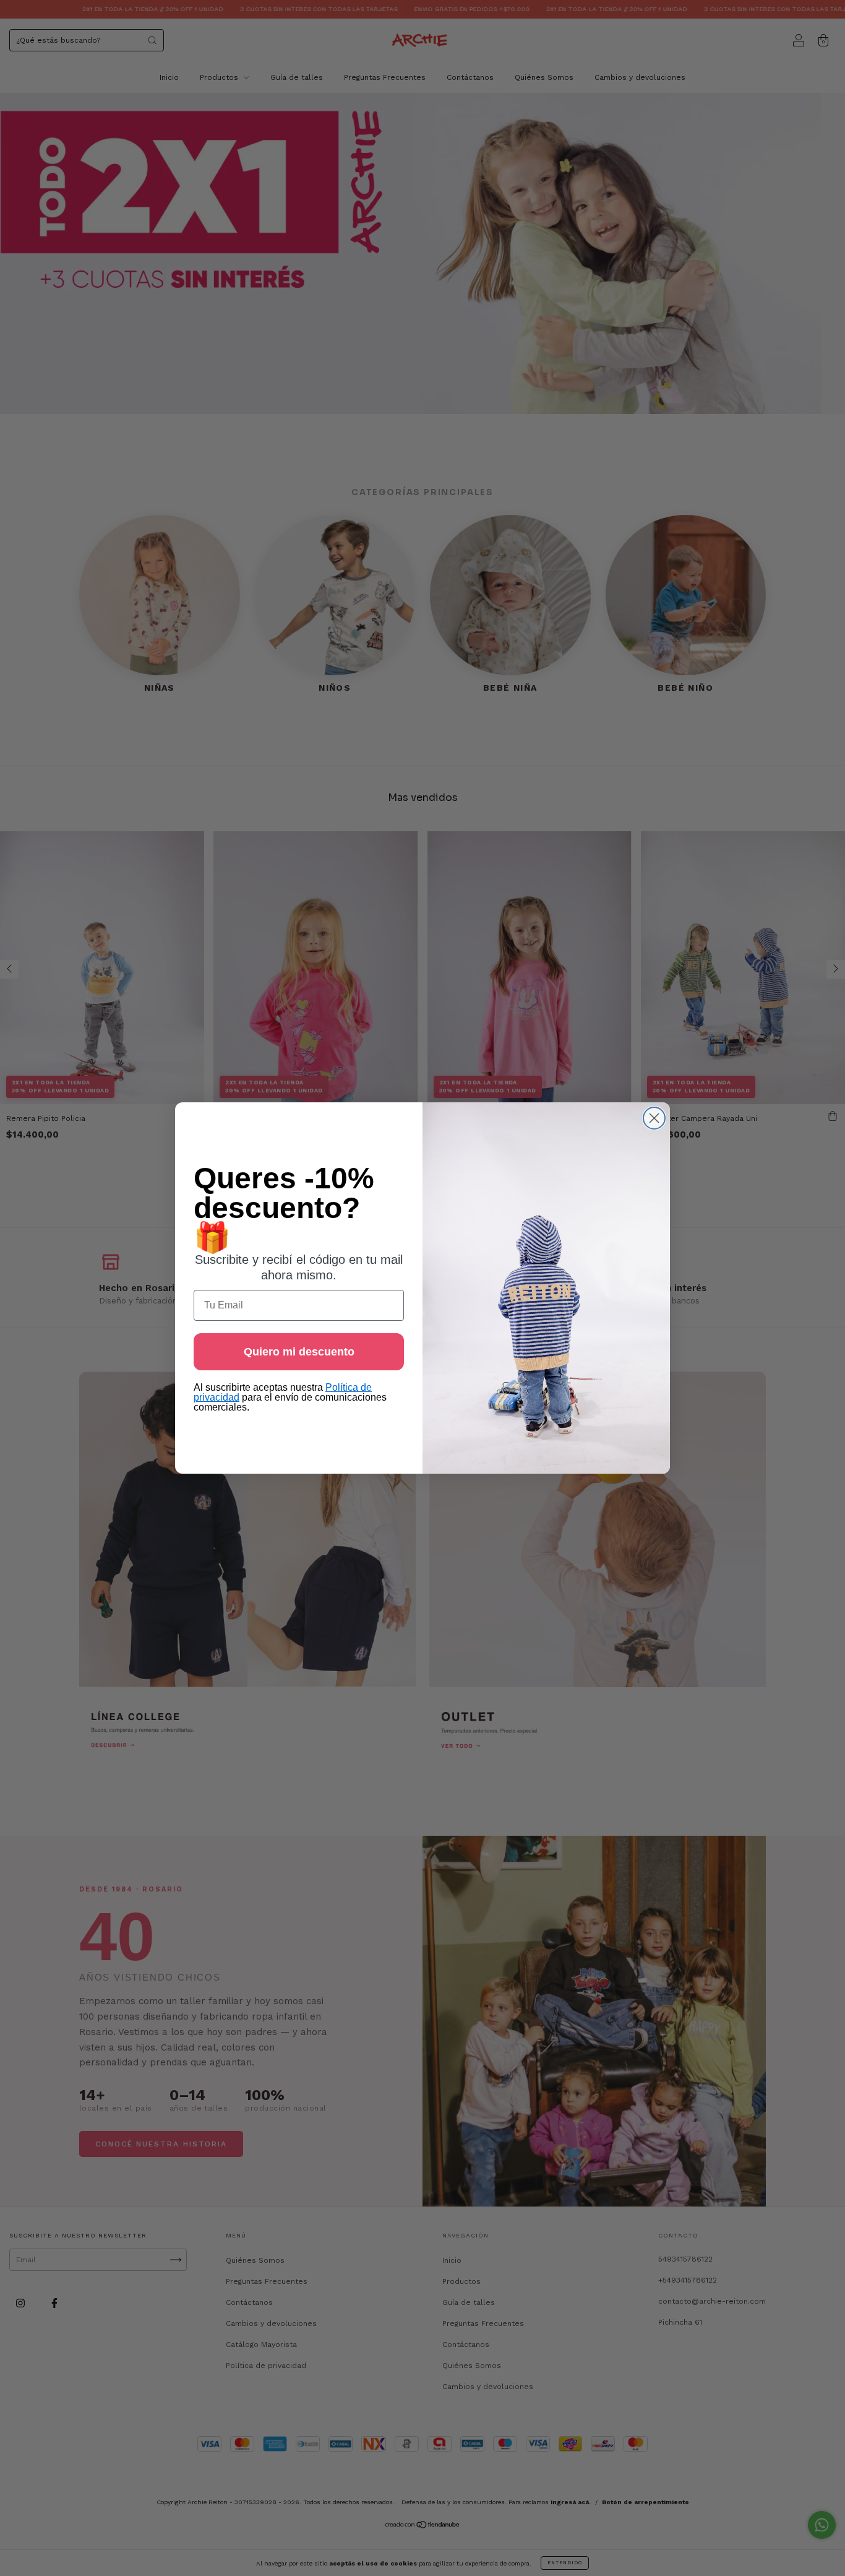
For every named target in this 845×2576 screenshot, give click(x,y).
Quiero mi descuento (299, 1352)
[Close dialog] (654, 1118)
